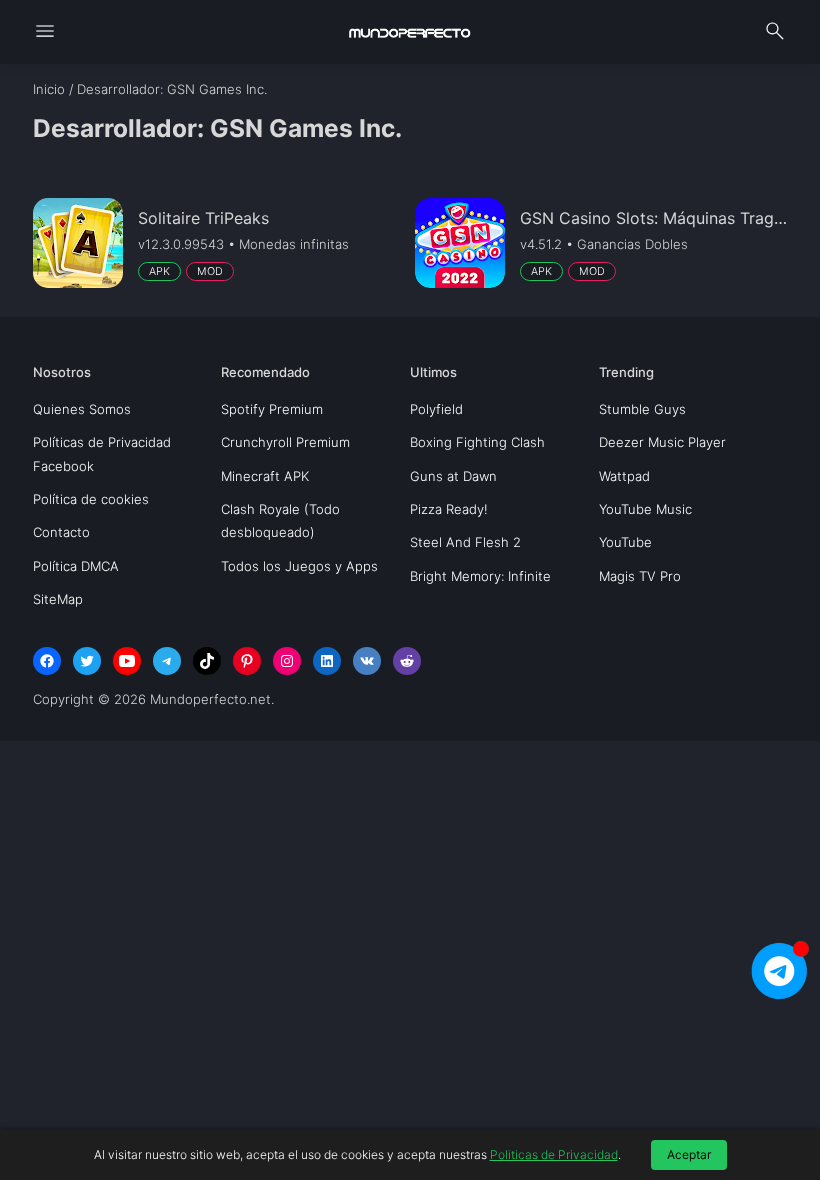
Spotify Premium (272, 409)
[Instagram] (287, 661)
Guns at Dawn (453, 476)
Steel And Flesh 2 (465, 542)
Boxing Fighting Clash (477, 442)
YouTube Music (645, 509)
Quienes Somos (82, 409)
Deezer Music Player (662, 442)
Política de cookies (91, 499)
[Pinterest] (247, 661)
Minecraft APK (265, 476)
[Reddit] (407, 661)
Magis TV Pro (640, 576)
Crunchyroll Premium (285, 442)
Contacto (61, 532)
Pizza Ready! (449, 509)
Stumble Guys (642, 409)
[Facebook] (47, 661)
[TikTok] (207, 661)
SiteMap (58, 599)
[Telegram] (167, 661)
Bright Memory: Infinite (480, 576)
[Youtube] (127, 661)
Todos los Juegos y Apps (299, 566)
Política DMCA (76, 566)
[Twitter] (87, 661)
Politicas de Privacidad (554, 1154)
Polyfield (436, 409)
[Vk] (367, 661)
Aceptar (689, 1154)
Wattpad (624, 476)
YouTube (625, 542)
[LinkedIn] (327, 661)
